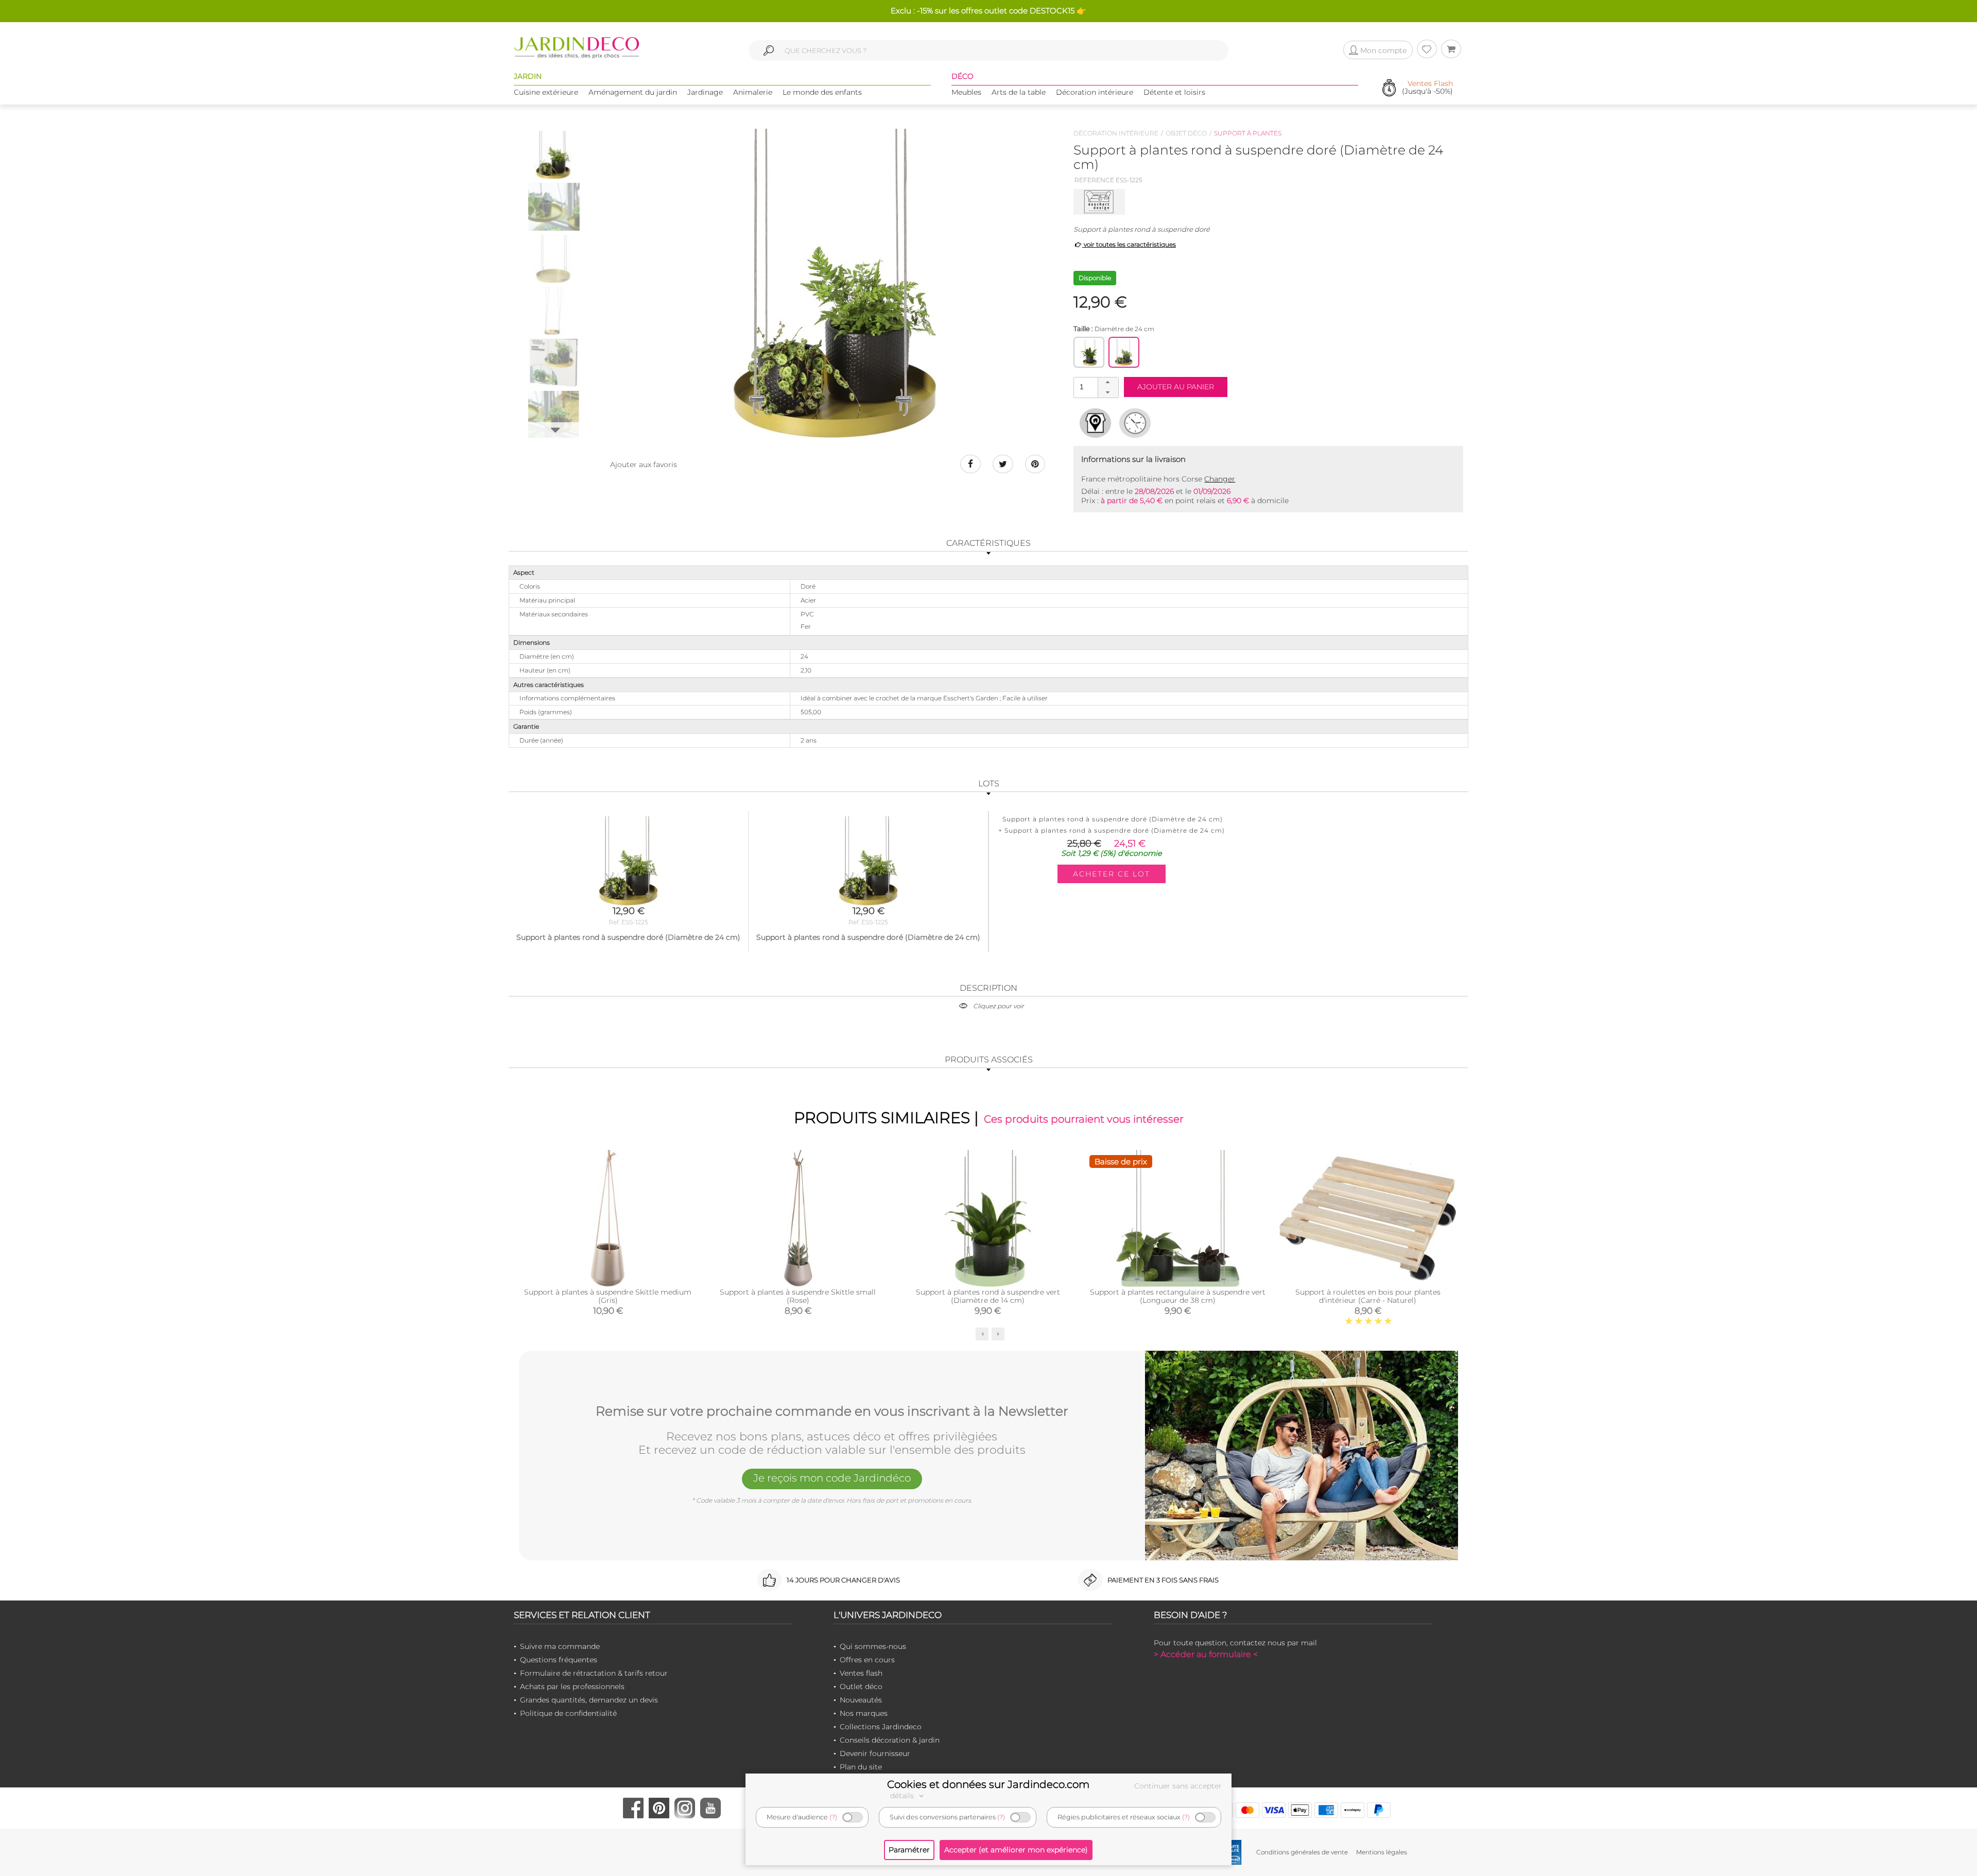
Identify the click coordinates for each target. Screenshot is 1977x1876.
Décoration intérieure (1095, 92)
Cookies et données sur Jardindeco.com (988, 1784)
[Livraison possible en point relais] (1095, 423)
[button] (1108, 383)
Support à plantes (1248, 133)
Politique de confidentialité (568, 1713)
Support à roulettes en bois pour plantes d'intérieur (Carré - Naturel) (1368, 1296)
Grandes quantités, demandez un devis (589, 1700)
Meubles (966, 92)
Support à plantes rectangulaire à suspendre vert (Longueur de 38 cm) (1178, 1296)
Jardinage (705, 92)
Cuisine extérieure (546, 92)
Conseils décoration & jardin (890, 1740)
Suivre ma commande (560, 1646)
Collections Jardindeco (881, 1727)
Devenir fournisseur (875, 1753)
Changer (1220, 479)
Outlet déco (861, 1686)
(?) (833, 1817)
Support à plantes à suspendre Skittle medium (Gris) (608, 1296)
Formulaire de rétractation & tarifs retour (594, 1673)
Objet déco (1186, 133)
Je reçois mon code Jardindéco (832, 1478)
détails (903, 1796)
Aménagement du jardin (633, 92)
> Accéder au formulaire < (1206, 1654)
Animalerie (753, 92)
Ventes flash (861, 1673)
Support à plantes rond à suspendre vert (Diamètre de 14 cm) (988, 1296)
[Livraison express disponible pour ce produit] (1135, 423)
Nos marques (864, 1713)
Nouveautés (861, 1700)
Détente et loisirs (1174, 92)
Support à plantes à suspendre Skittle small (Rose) (798, 1296)
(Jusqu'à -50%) (1427, 88)
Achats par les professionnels (572, 1686)
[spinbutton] (1095, 387)
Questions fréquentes (559, 1660)
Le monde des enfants (822, 92)
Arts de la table (1019, 92)
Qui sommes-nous (873, 1646)
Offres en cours (867, 1660)
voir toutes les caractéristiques (1129, 244)
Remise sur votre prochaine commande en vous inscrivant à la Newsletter (832, 1412)
